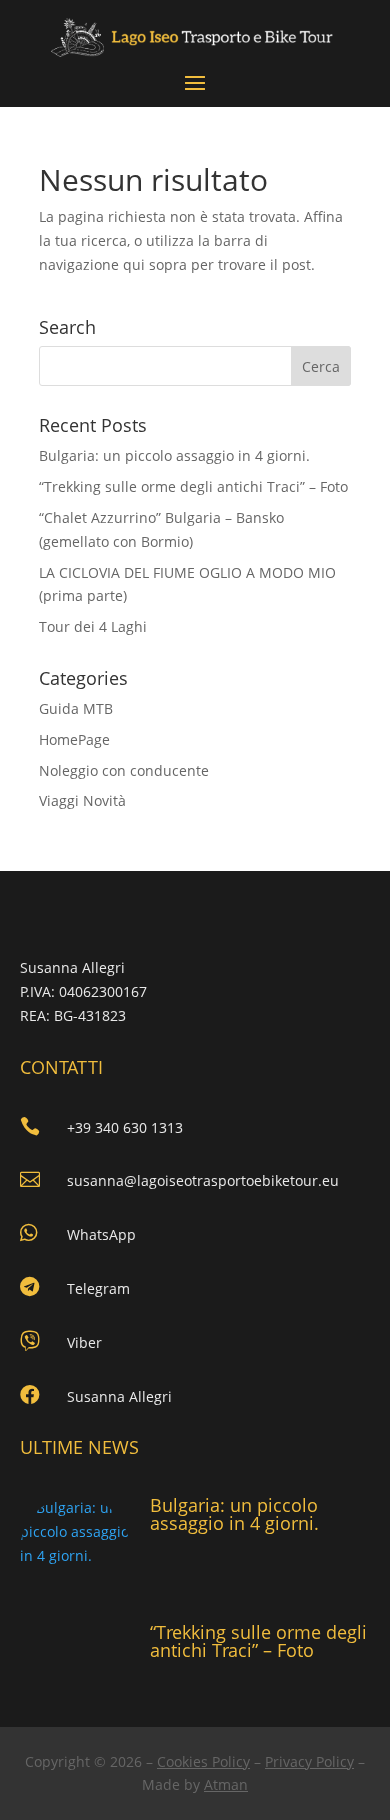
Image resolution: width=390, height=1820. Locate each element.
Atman (226, 1784)
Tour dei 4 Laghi (93, 626)
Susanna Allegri (119, 1396)
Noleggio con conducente (124, 770)
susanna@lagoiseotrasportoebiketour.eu (203, 1180)
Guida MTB (76, 708)
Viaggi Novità (82, 800)
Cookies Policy (203, 1761)
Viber (84, 1342)
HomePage (74, 739)
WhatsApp (101, 1234)
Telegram (98, 1288)
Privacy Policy (309, 1761)
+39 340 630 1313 (125, 1127)
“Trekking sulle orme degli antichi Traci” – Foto (193, 486)
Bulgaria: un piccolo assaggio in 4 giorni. (174, 455)
